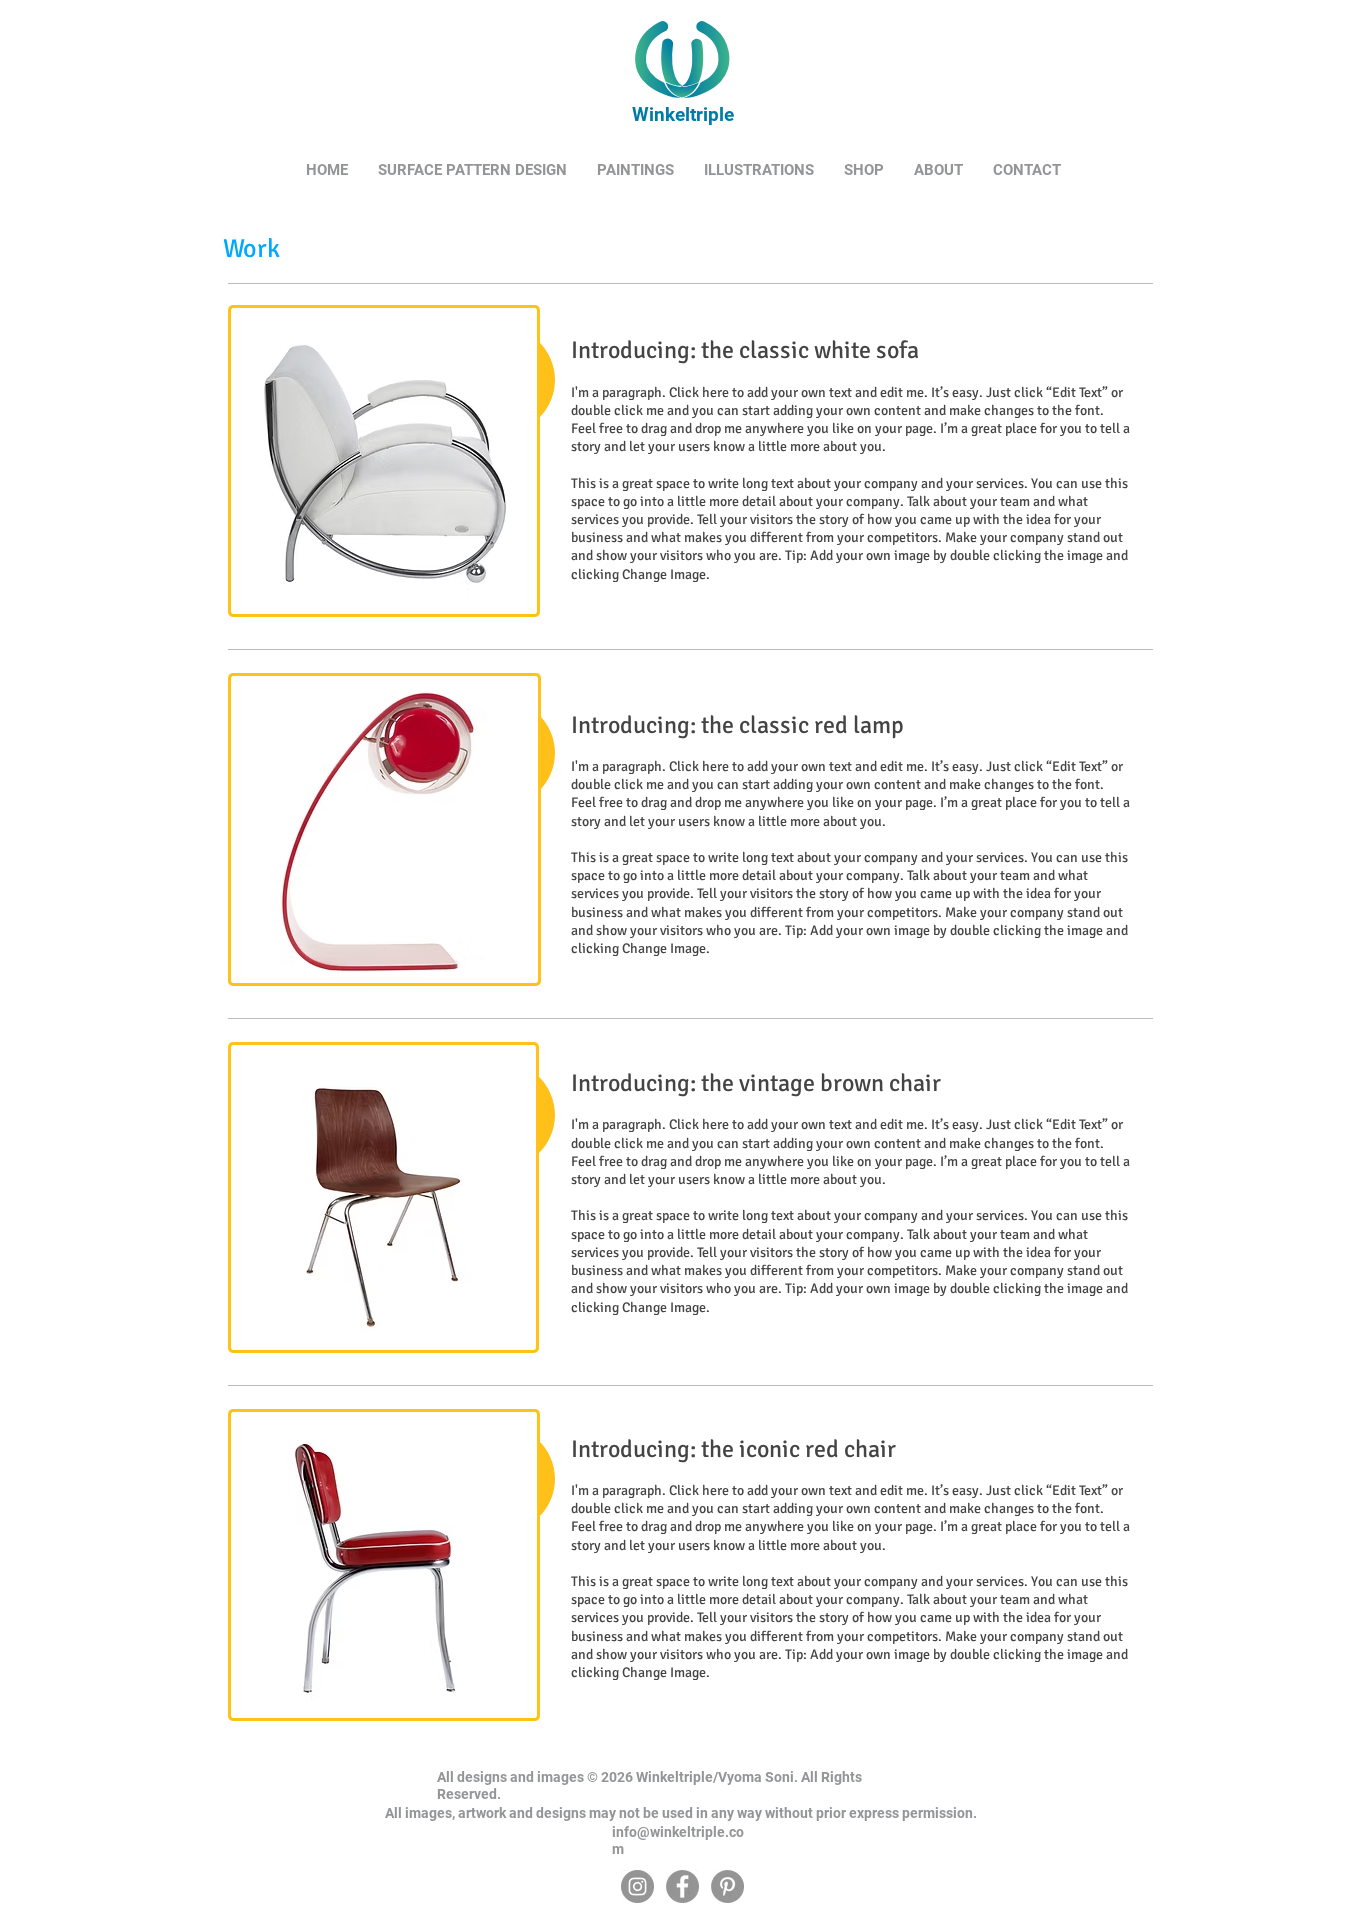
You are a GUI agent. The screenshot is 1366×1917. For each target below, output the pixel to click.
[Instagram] (637, 1886)
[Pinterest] (727, 1886)
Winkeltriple (680, 114)
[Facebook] (682, 1886)
